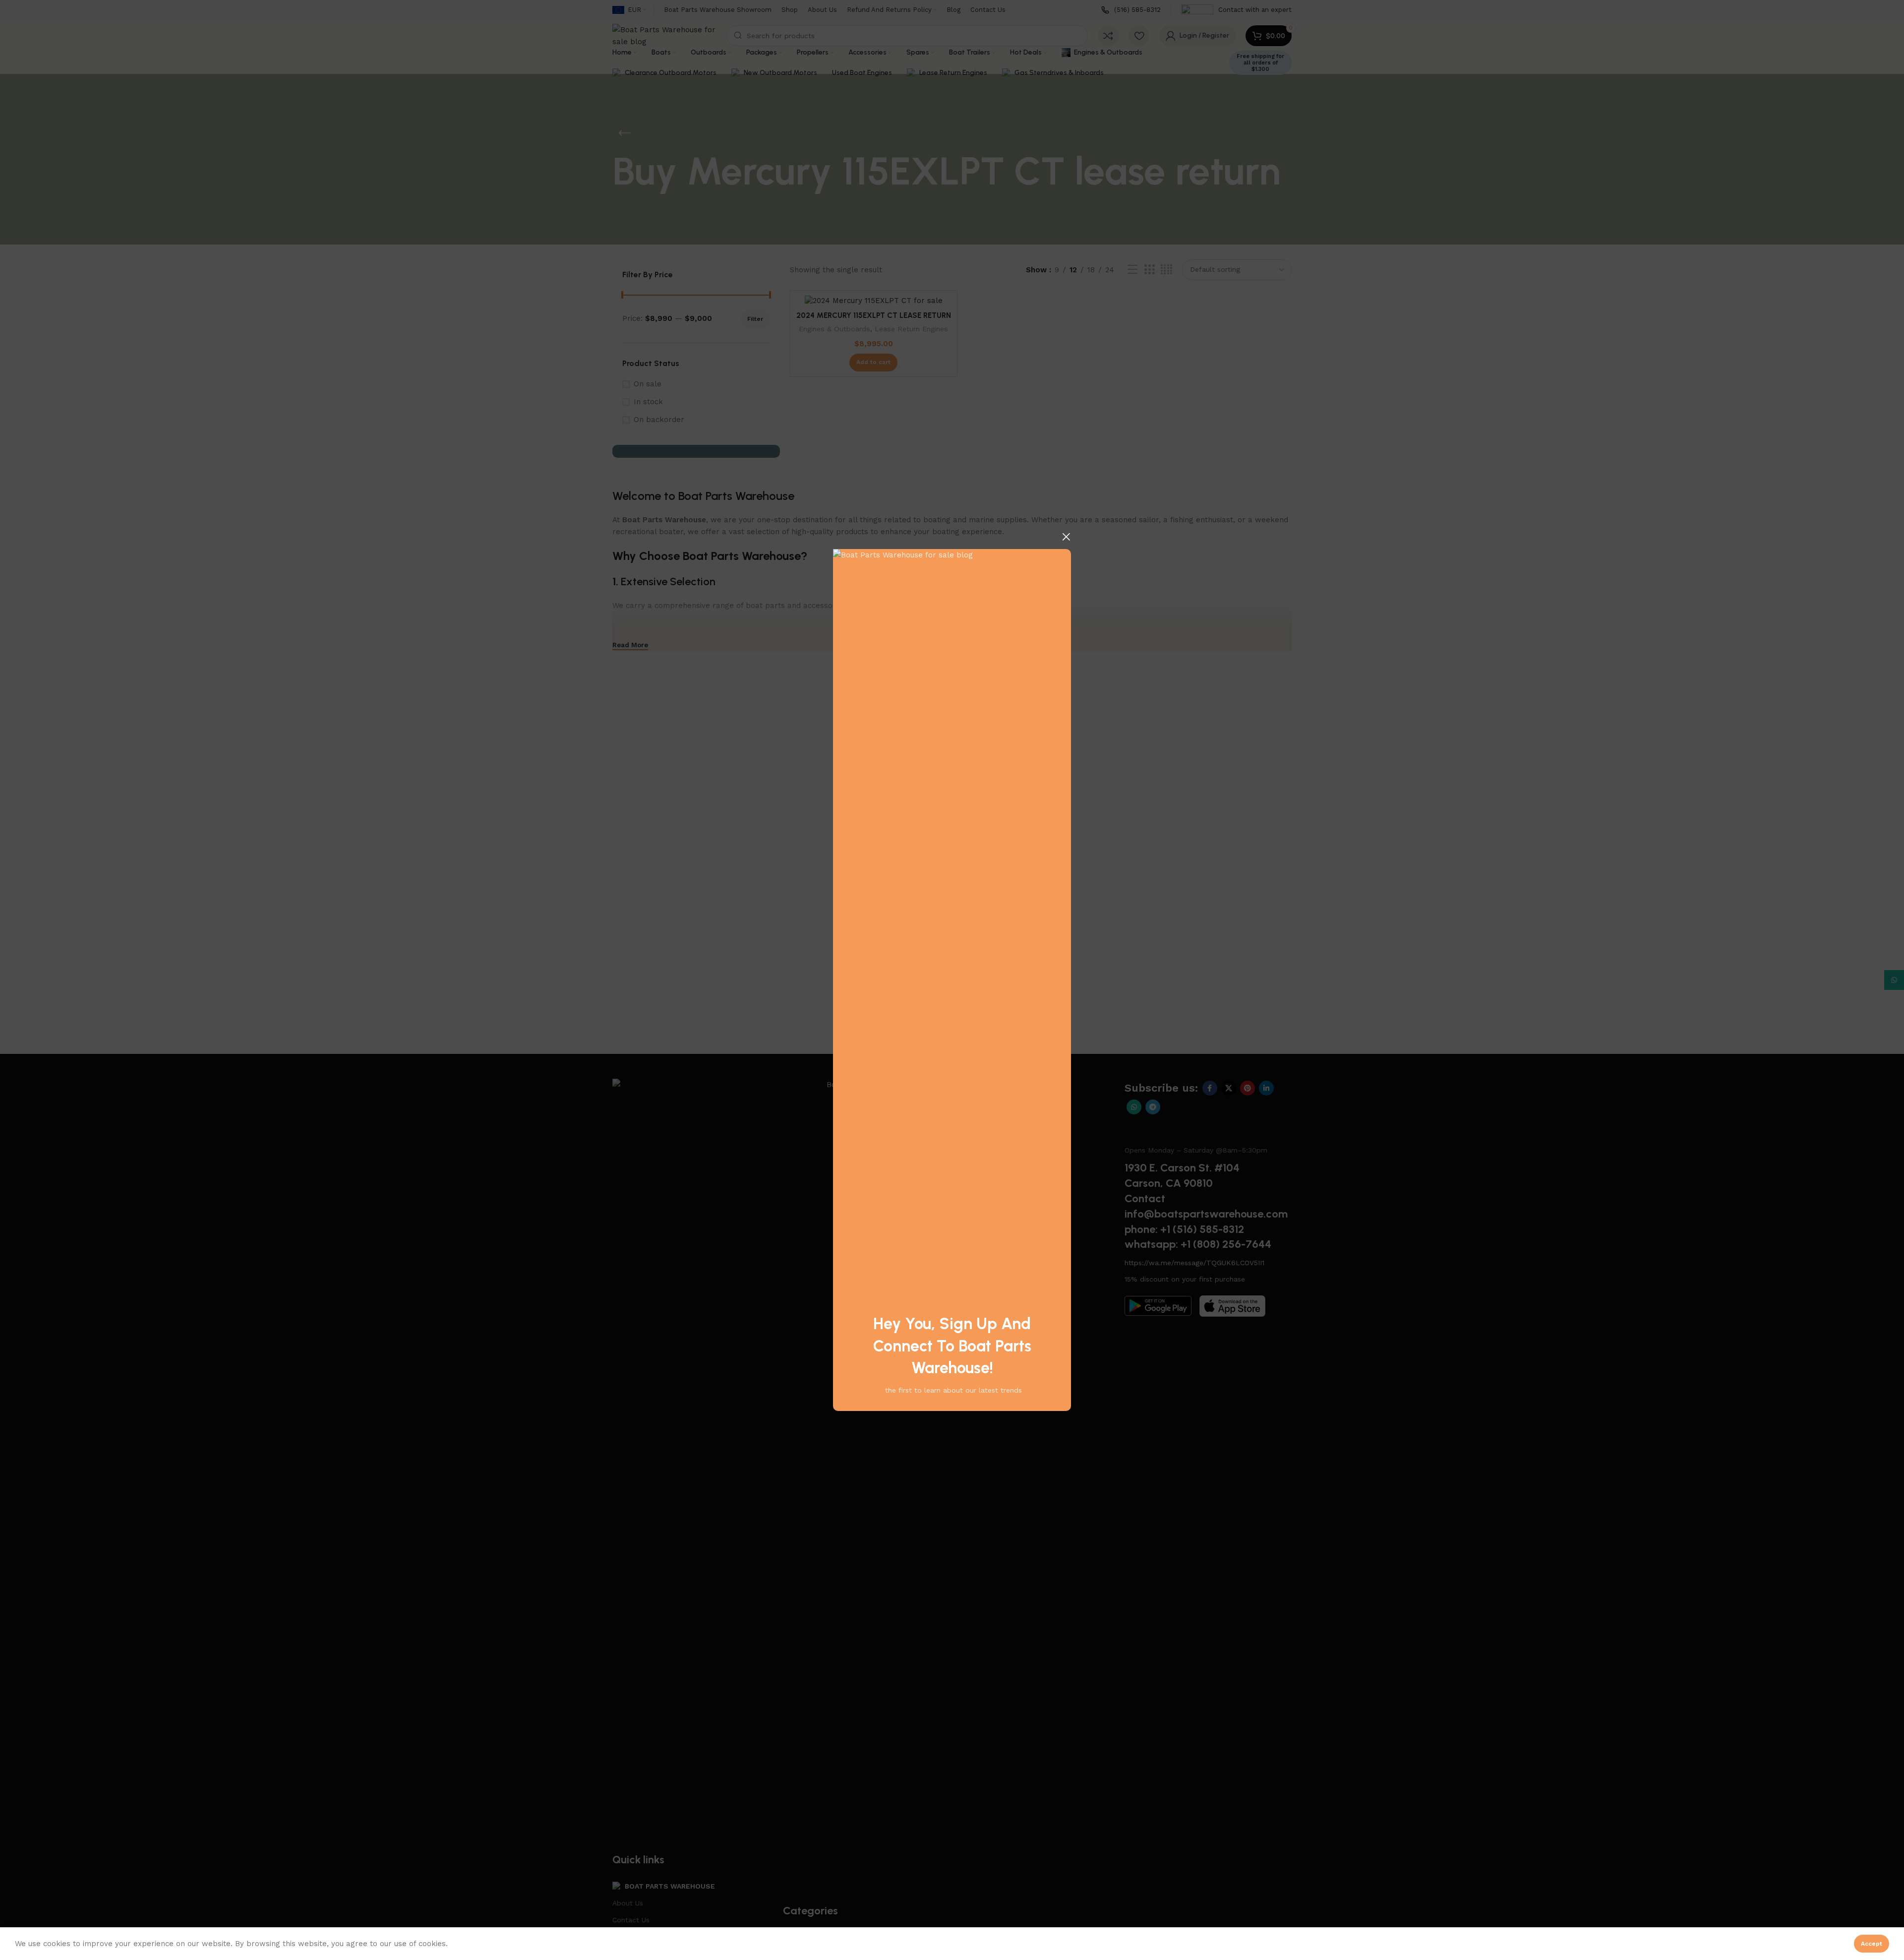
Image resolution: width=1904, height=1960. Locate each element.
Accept (1872, 1944)
